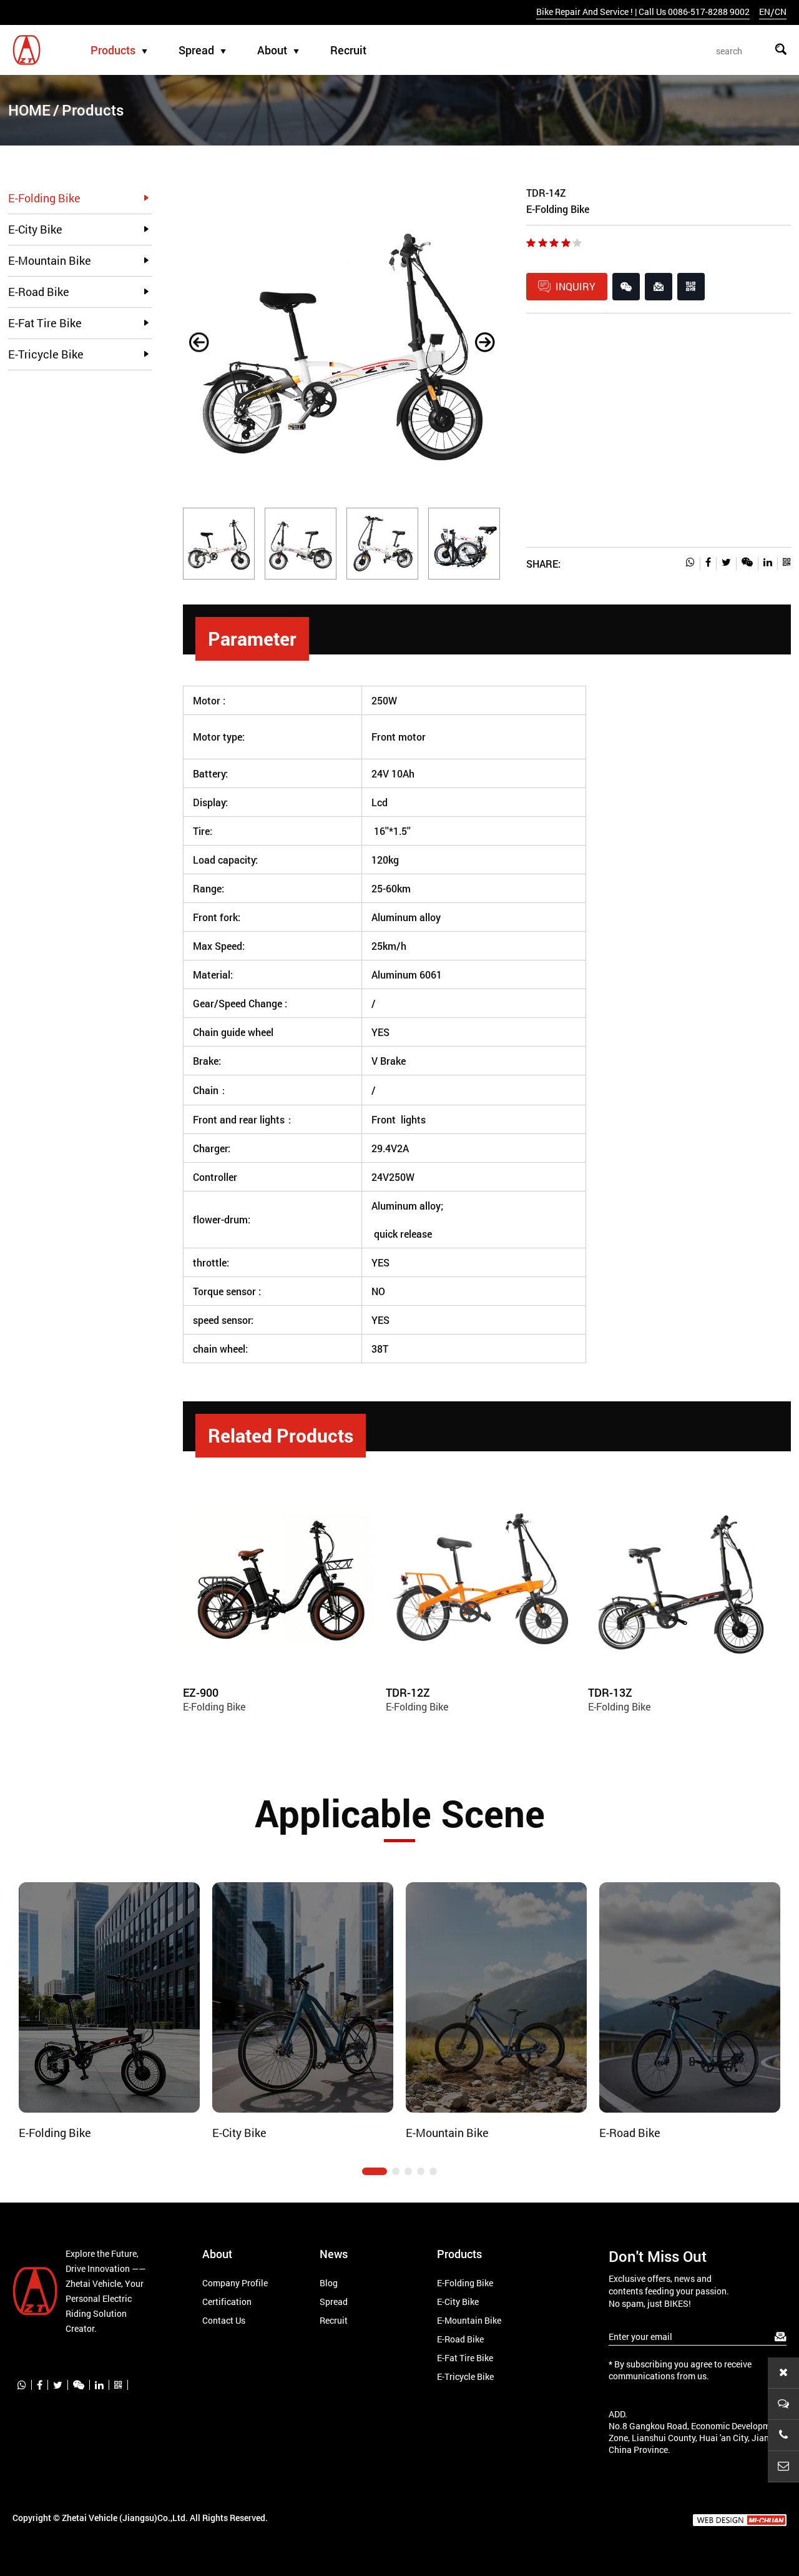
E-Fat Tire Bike (45, 323)
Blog (329, 2283)
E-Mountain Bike (50, 260)
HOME (29, 110)
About (272, 50)
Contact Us (224, 2320)
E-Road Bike (39, 292)
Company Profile (235, 2283)
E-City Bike (35, 229)
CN (781, 12)
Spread (196, 50)
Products (113, 50)
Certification (227, 2302)
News (334, 2254)
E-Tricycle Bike (46, 354)
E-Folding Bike (44, 198)
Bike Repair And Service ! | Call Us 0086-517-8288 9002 (643, 12)
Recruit (348, 50)
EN (765, 12)
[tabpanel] (110, 2011)
